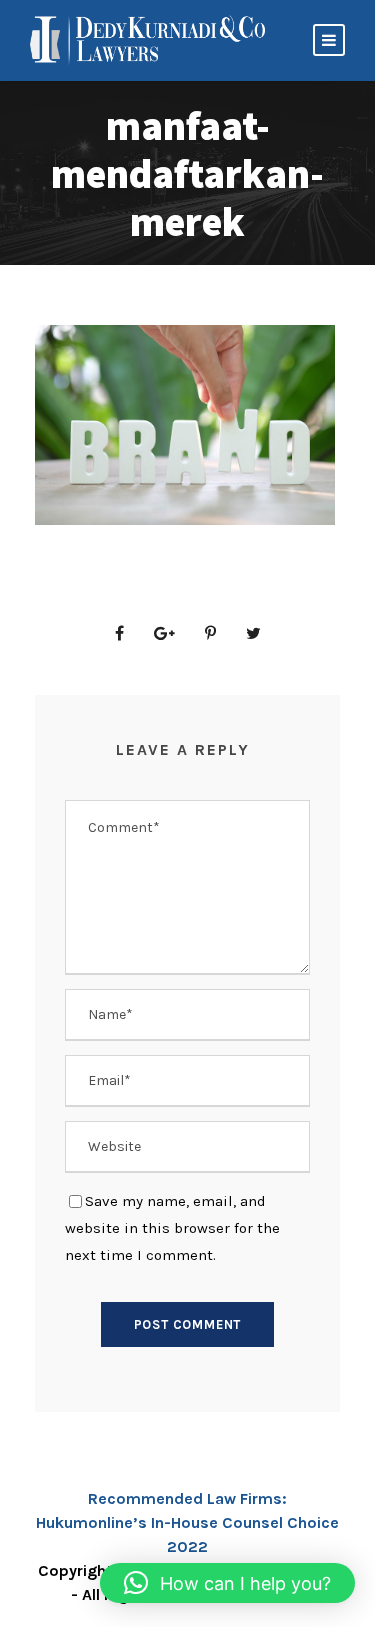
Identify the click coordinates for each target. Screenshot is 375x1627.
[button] (227, 1583)
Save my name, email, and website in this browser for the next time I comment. (172, 1228)
